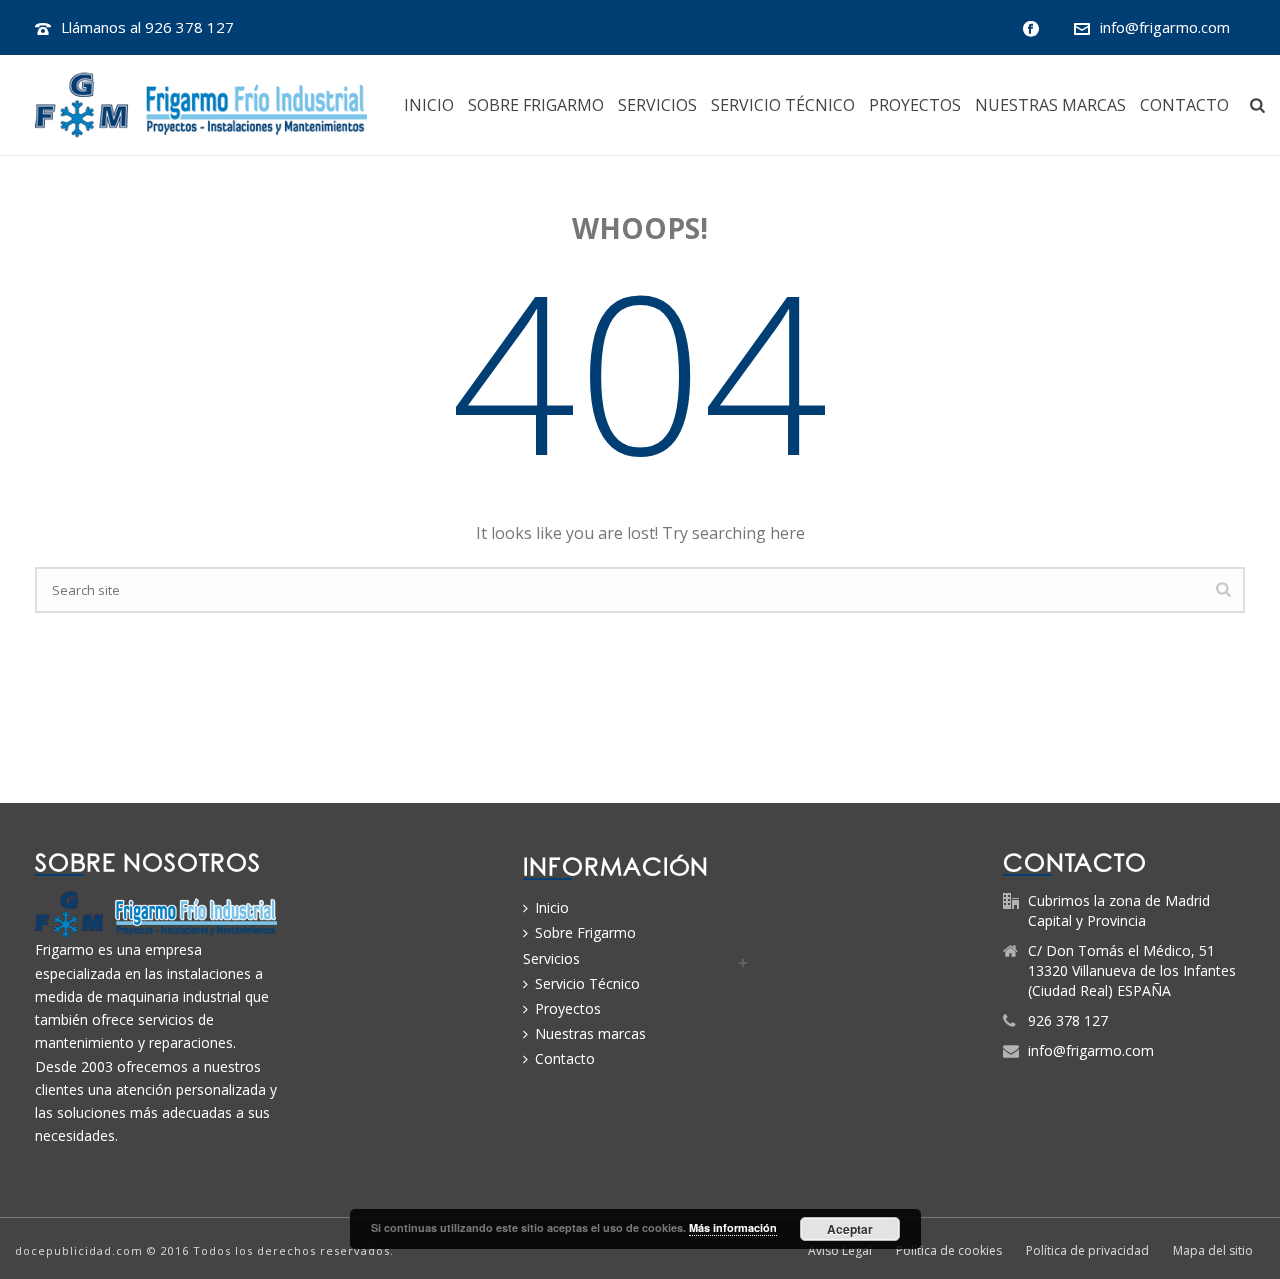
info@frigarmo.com (1165, 27)
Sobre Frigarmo (536, 105)
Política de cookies (949, 1251)
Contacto (1184, 105)
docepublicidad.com (79, 1250)
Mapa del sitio (1213, 1251)
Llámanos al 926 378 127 (147, 27)
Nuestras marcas (1050, 105)
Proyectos (915, 105)
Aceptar (850, 1229)
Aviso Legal (840, 1251)
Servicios (657, 105)
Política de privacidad (1087, 1251)
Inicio (429, 105)
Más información (733, 1227)
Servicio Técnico (783, 105)
